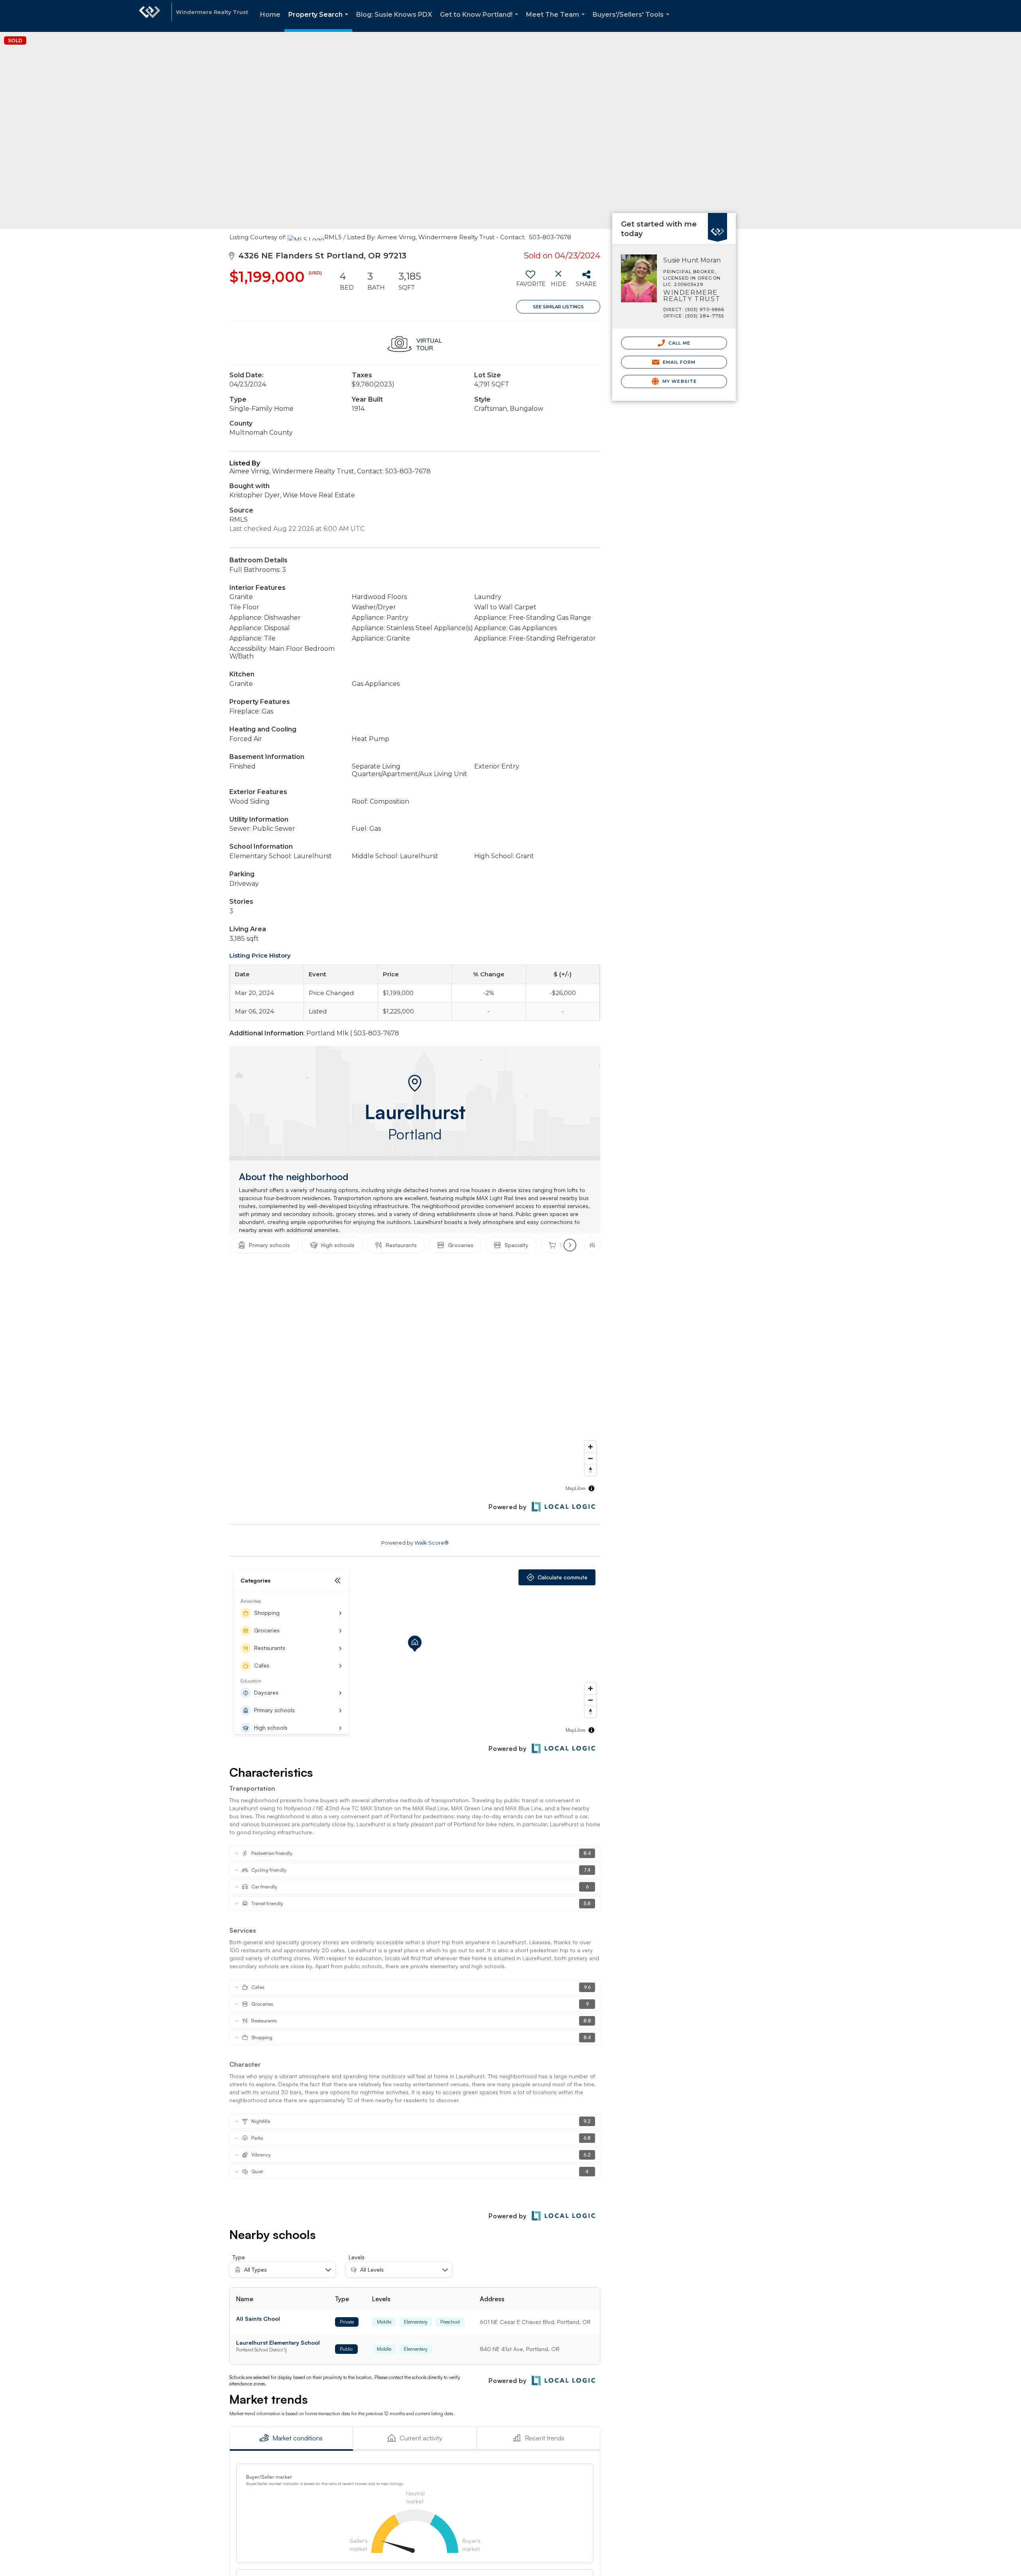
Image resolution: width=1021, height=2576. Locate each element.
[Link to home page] (150, 16)
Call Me (679, 343)
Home (270, 15)
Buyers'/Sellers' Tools (633, 21)
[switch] (530, 282)
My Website (679, 381)
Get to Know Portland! (481, 21)
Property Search (320, 21)
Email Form (678, 362)
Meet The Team (557, 21)
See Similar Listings (558, 307)
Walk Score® (432, 1543)
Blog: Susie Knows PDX (394, 15)
